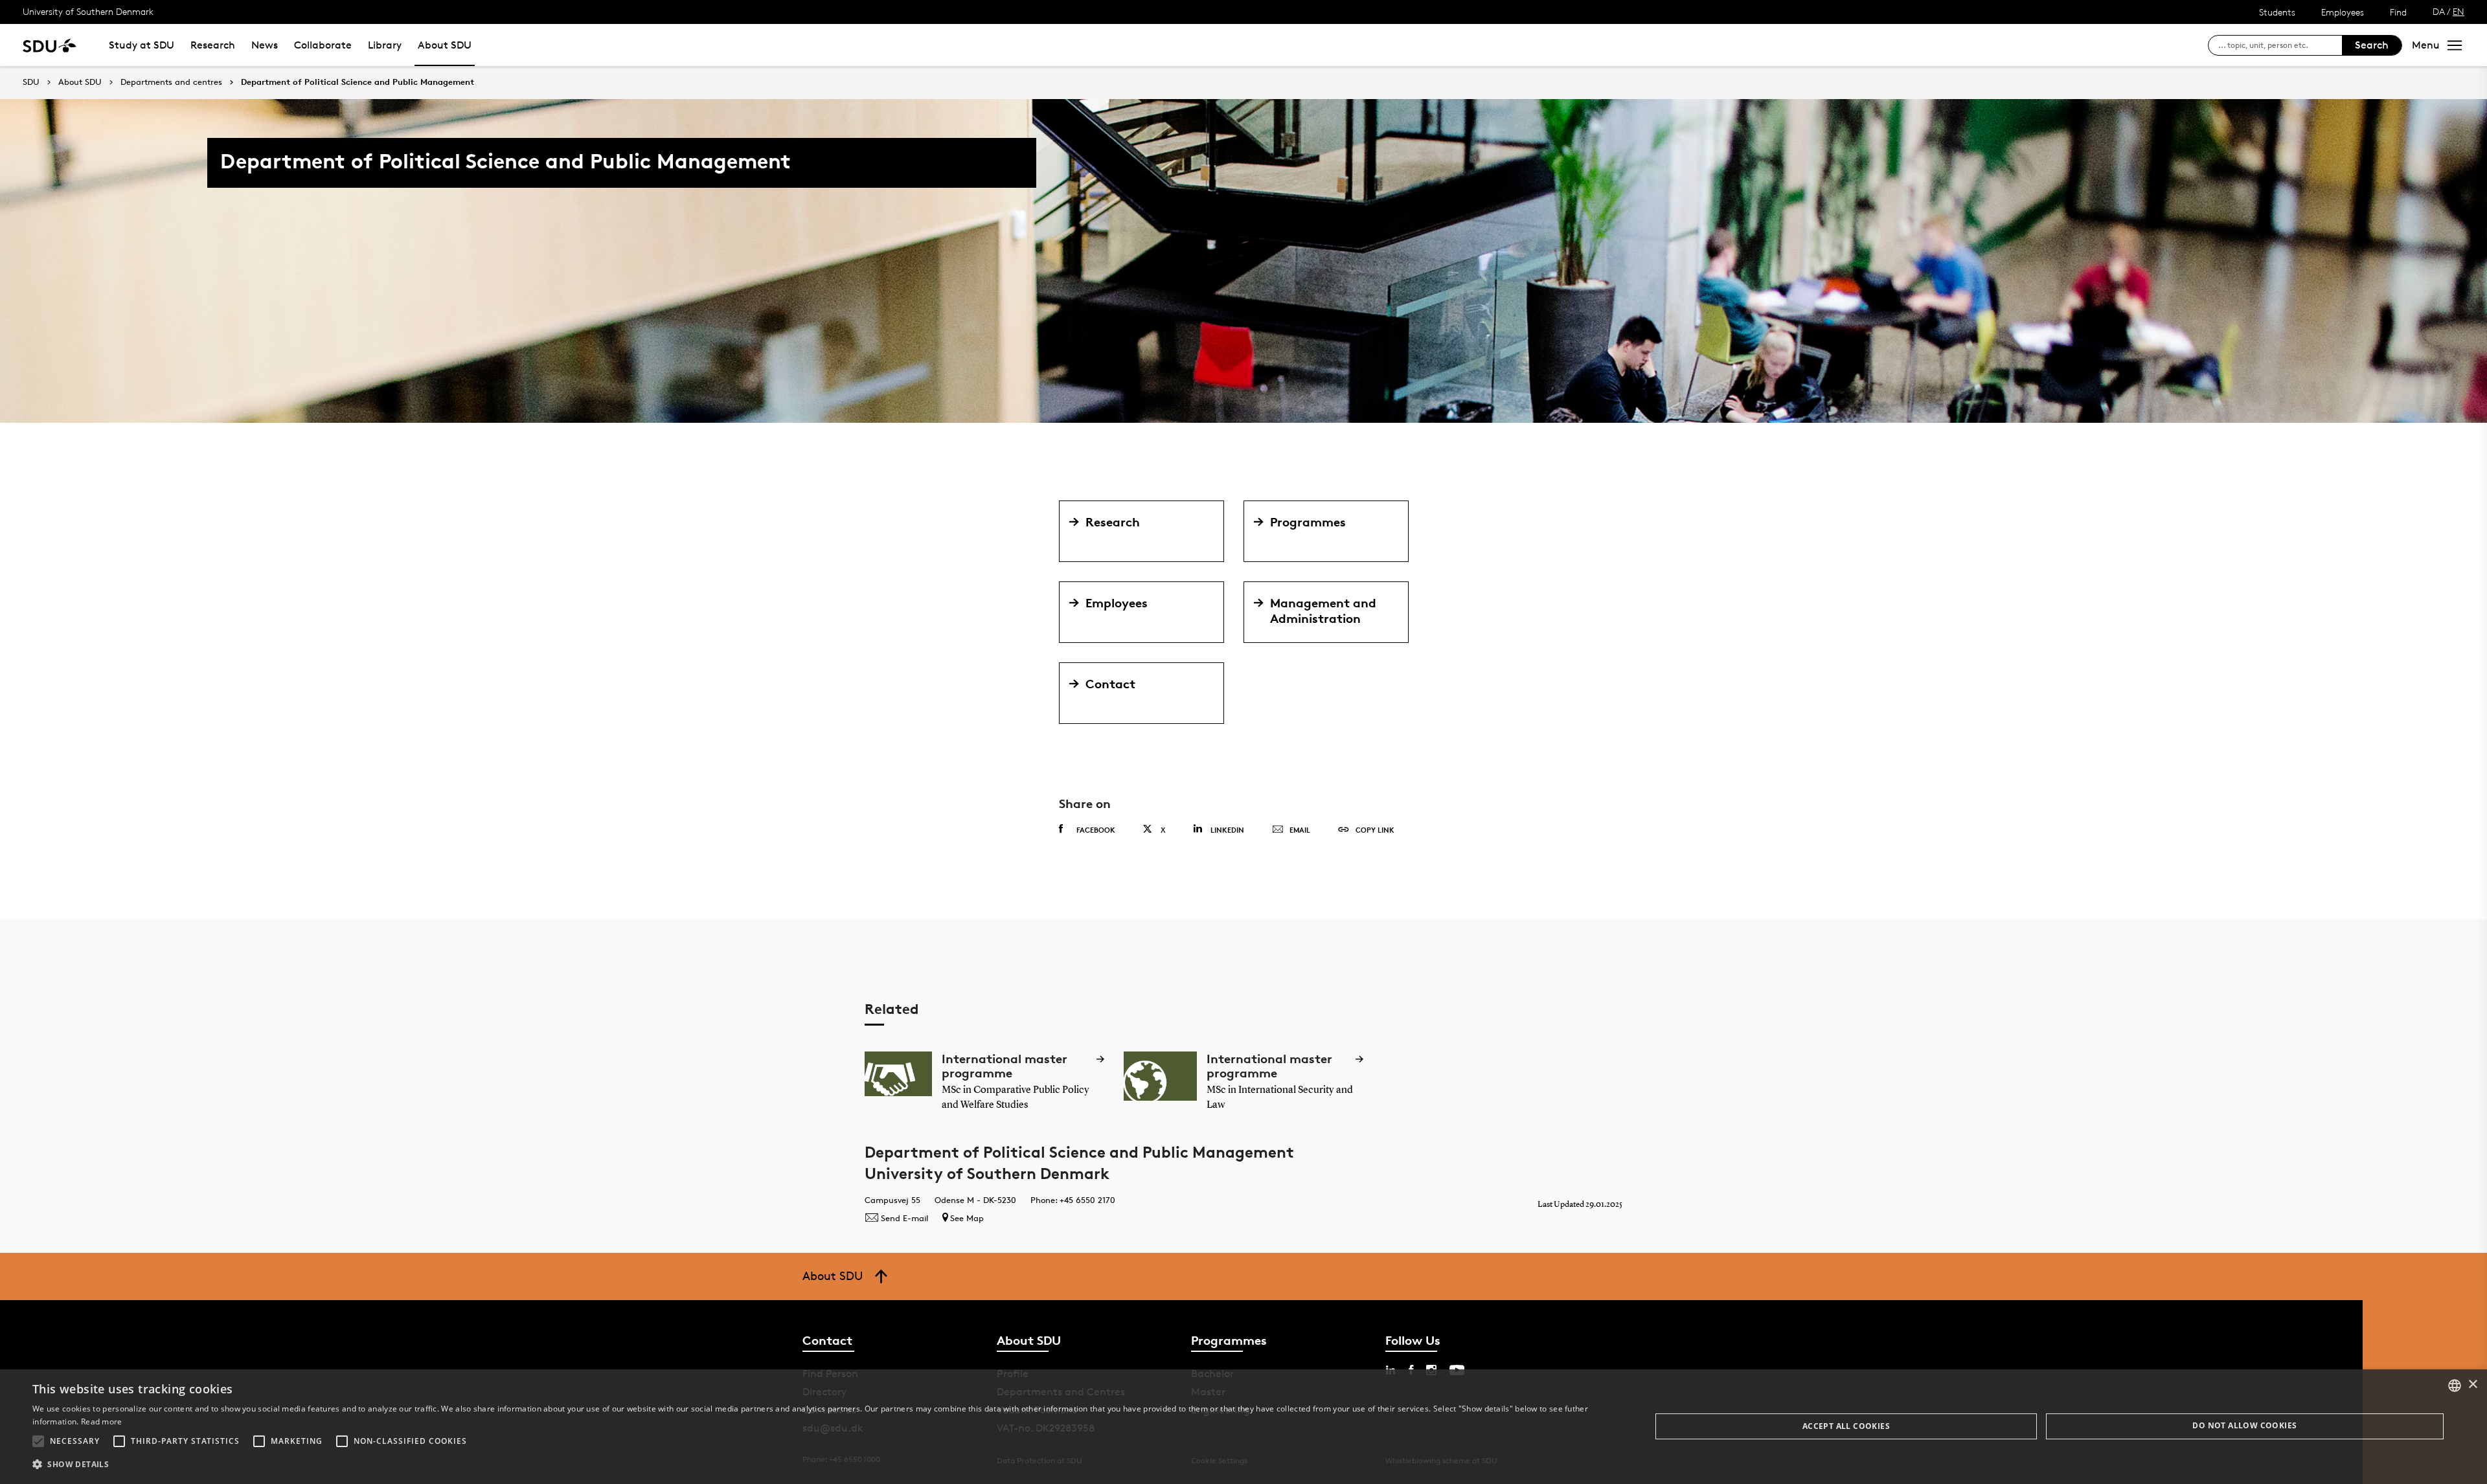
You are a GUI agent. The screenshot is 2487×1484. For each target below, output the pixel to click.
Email (1300, 830)
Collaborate (323, 45)
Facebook (1096, 830)
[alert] (1243, 1427)
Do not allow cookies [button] (2244, 1425)
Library (385, 45)
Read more (102, 1422)
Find (2398, 12)
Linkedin (1227, 830)
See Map (967, 1218)
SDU (31, 82)
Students (2277, 12)
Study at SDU (142, 45)
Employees (2343, 12)
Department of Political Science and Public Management (358, 82)
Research (213, 45)
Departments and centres (171, 82)
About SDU (445, 45)
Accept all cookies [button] (1846, 1426)
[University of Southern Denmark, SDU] (50, 45)
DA (2439, 11)
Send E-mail (904, 1218)
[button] (38, 1441)
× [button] (2472, 1385)
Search (2372, 45)
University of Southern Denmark (88, 11)
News (265, 45)
